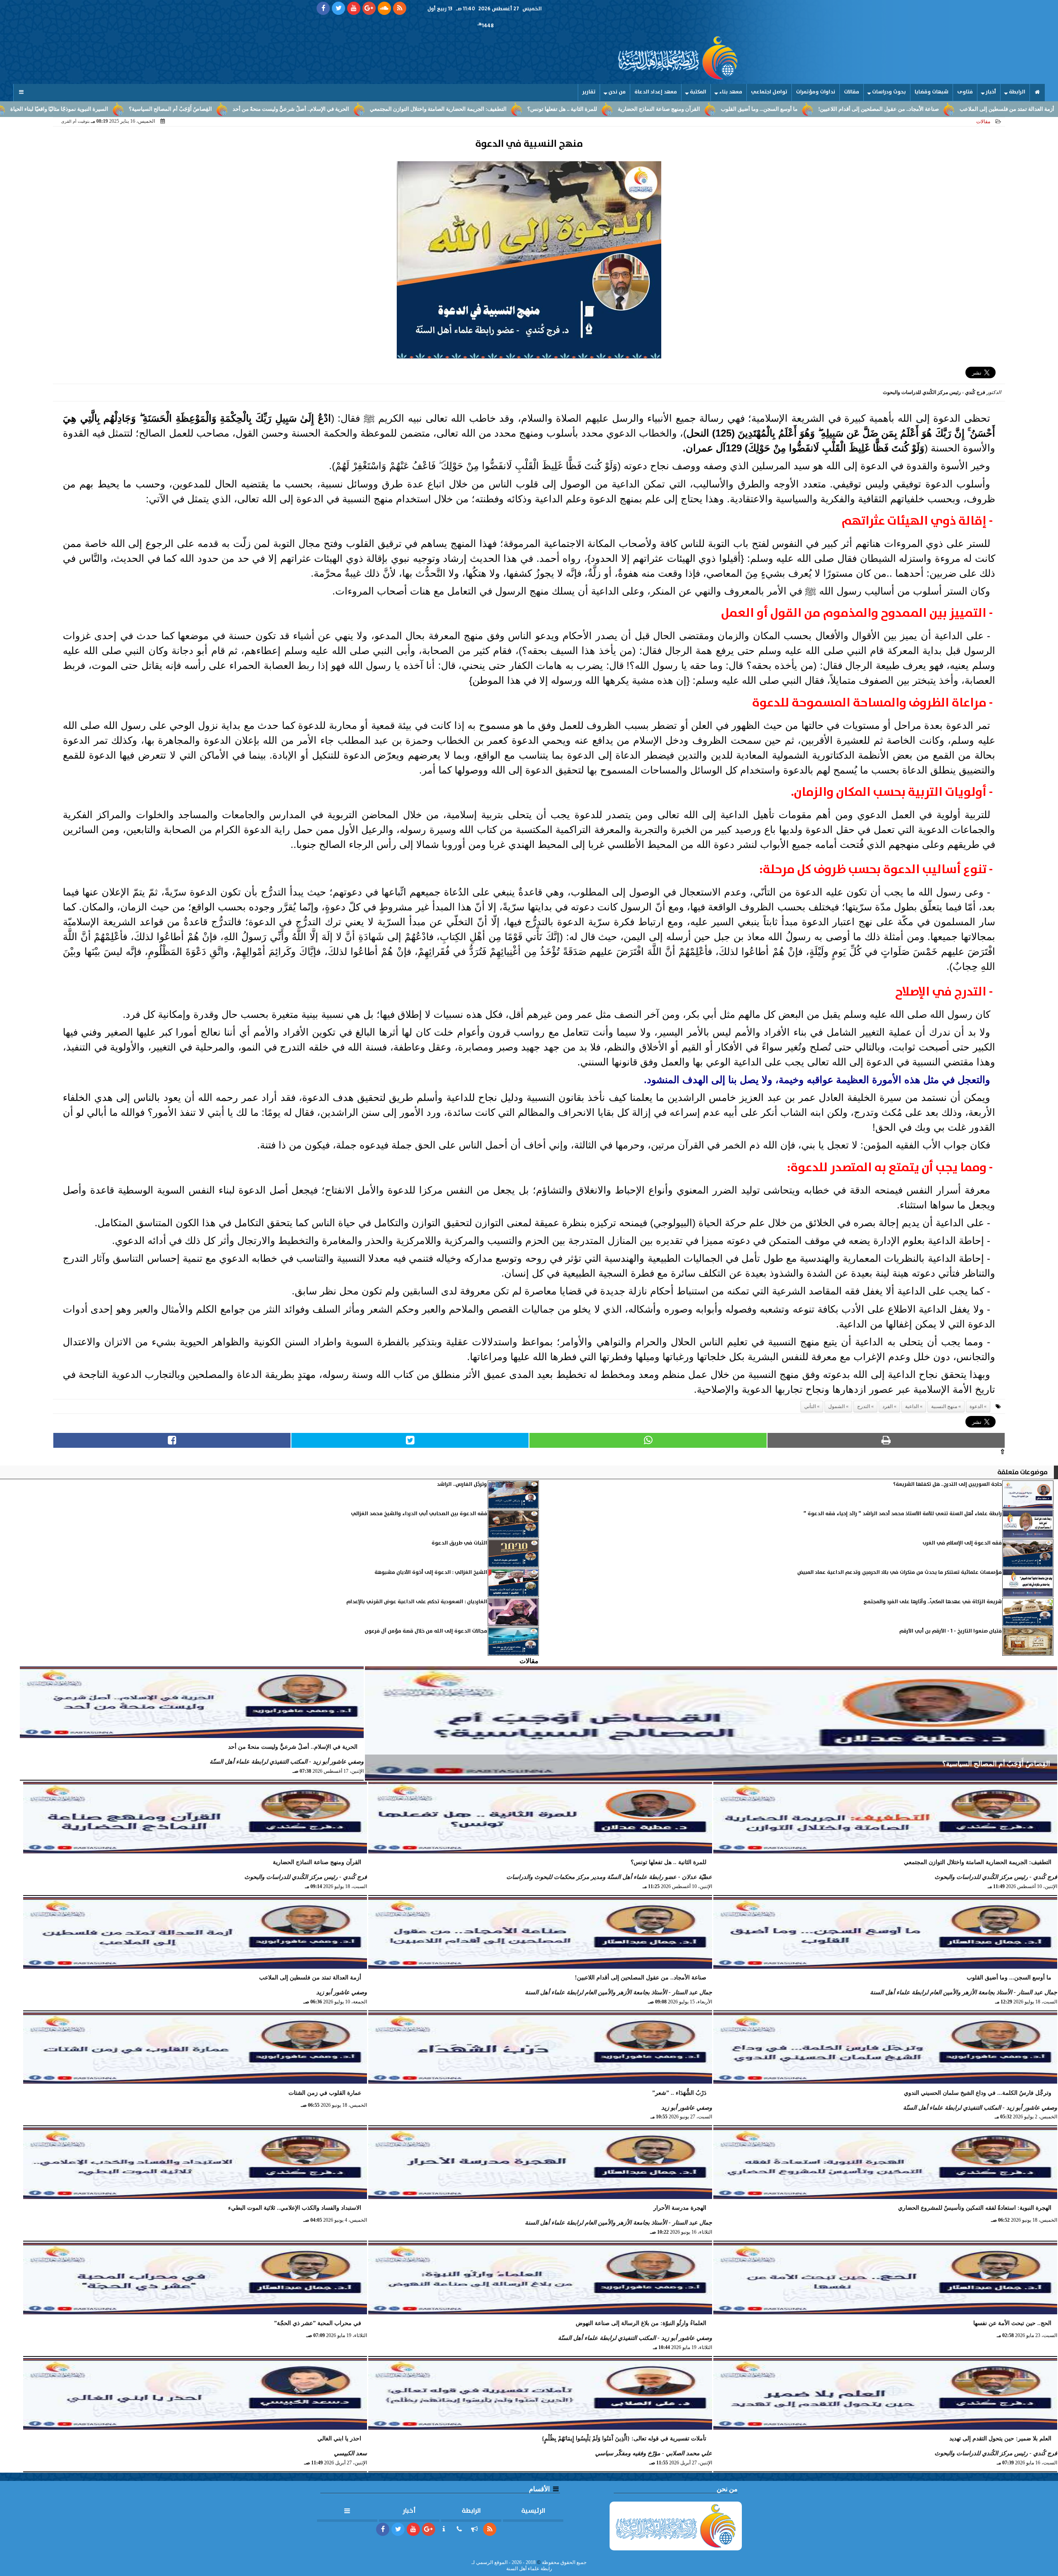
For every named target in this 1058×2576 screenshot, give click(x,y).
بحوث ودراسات (889, 92)
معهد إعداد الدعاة (656, 92)
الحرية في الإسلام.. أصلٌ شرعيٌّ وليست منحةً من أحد (424, 109)
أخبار (991, 92)
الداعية (912, 1406)
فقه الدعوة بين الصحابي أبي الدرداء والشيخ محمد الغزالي (419, 1514)
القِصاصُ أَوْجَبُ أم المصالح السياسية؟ (303, 109)
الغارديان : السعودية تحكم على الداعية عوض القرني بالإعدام (417, 1602)
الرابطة (1017, 92)
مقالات (852, 92)
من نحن (617, 92)
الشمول (836, 1406)
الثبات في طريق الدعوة (459, 1543)
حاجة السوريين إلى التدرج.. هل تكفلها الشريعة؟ (947, 1484)
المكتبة (698, 92)
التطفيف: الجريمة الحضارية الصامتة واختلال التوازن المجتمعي (571, 109)
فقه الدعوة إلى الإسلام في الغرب (962, 1543)
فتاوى (965, 92)
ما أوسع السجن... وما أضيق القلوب (892, 109)
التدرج (864, 1406)
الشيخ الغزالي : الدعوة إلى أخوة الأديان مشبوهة (431, 1572)
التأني (810, 1406)
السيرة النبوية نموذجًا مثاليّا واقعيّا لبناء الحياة (192, 109)
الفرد (888, 1406)
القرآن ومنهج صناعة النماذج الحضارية (792, 109)
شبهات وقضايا (932, 92)
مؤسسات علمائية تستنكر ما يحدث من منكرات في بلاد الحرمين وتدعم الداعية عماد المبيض (900, 1572)
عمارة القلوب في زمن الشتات (89, 109)
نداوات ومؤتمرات (816, 92)
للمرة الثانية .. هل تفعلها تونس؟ (695, 109)
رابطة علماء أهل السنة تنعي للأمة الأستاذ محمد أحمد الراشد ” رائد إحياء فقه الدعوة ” (903, 1514)
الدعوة (976, 1406)
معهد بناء (731, 92)
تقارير (589, 92)
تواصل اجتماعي (769, 92)
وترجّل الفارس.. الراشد (462, 1484)
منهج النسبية (944, 1406)
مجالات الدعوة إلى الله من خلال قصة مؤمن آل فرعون (426, 1631)
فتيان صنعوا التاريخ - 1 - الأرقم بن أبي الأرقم (951, 1631)
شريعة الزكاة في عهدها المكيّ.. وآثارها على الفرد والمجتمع (933, 1602)
